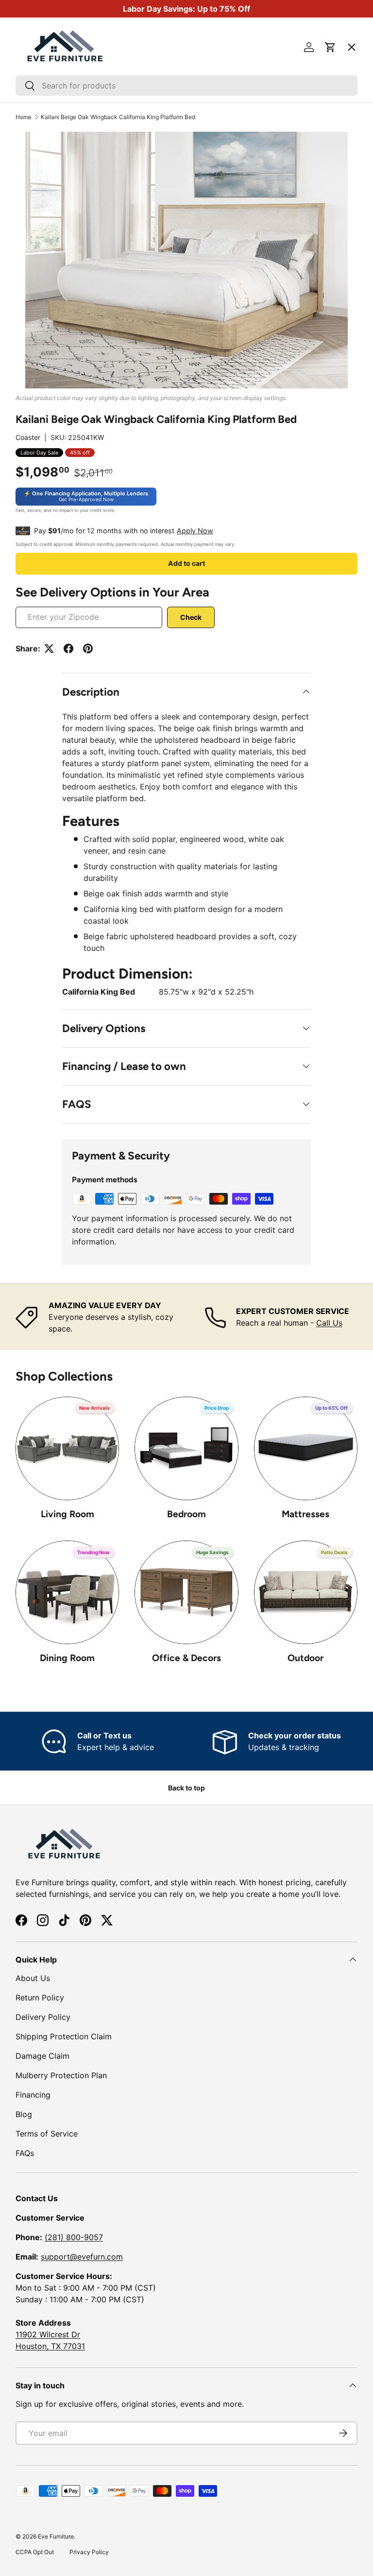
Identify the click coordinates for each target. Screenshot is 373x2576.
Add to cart (186, 563)
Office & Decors (186, 1658)
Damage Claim (42, 2056)
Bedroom (186, 1514)
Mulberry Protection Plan (61, 2075)
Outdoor (305, 1658)
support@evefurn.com (82, 2257)
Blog (24, 2114)
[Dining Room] (67, 1592)
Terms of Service (47, 2134)
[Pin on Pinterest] (88, 648)
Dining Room (67, 1658)
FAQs (25, 2153)
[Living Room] (67, 1448)
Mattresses (305, 1514)
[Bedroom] (186, 1448)
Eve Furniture (56, 2536)
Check (191, 617)
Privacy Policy (89, 2552)
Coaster (28, 437)
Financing (33, 2095)
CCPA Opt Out (35, 2552)
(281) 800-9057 (74, 2237)
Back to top (186, 1788)
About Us (33, 1978)
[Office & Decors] (186, 1592)
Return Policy (40, 1998)
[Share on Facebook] (68, 648)
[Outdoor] (306, 1592)
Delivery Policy (43, 2017)
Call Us (329, 1323)
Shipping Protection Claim (64, 2036)
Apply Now (195, 531)
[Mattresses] (306, 1448)
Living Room (68, 1514)
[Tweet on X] (49, 648)
